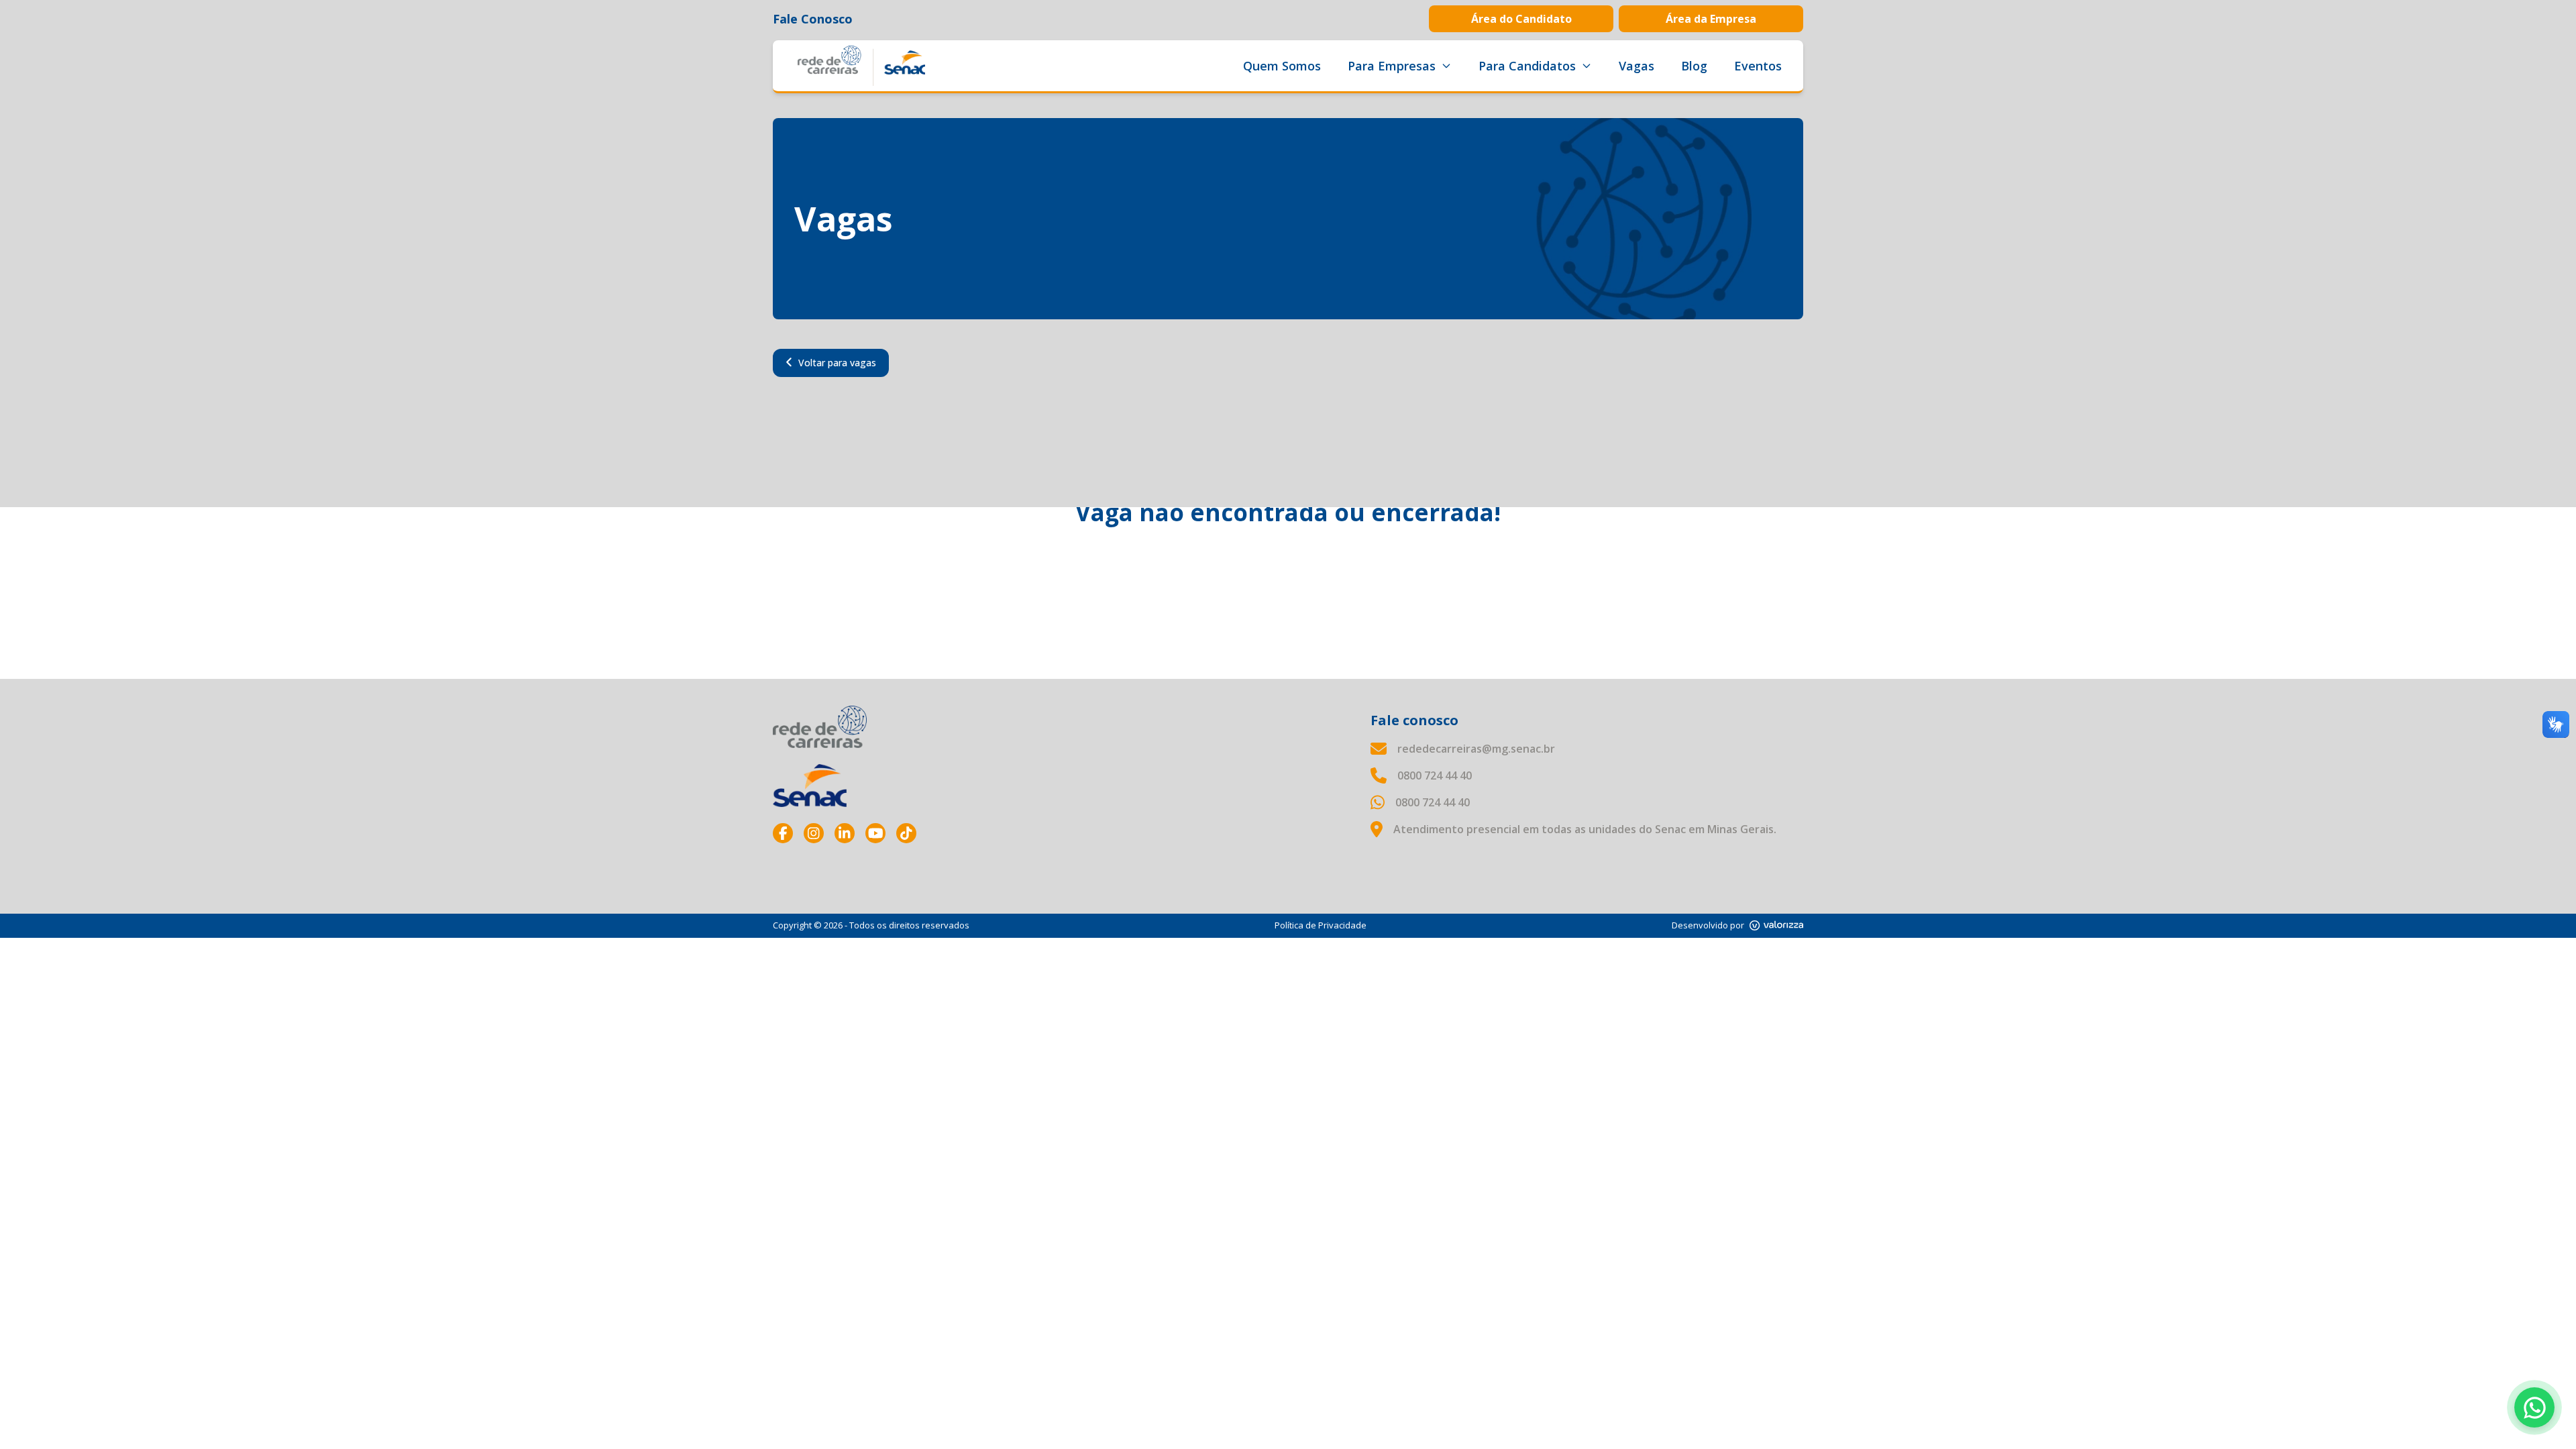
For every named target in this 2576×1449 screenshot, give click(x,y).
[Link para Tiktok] (906, 833)
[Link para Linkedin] (845, 833)
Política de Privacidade (1321, 925)
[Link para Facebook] (783, 833)
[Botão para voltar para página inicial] (861, 66)
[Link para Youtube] (875, 833)
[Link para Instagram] (814, 833)
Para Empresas (1392, 66)
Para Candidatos (1527, 66)
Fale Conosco (813, 19)
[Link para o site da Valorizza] (1776, 925)
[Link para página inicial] (820, 727)
